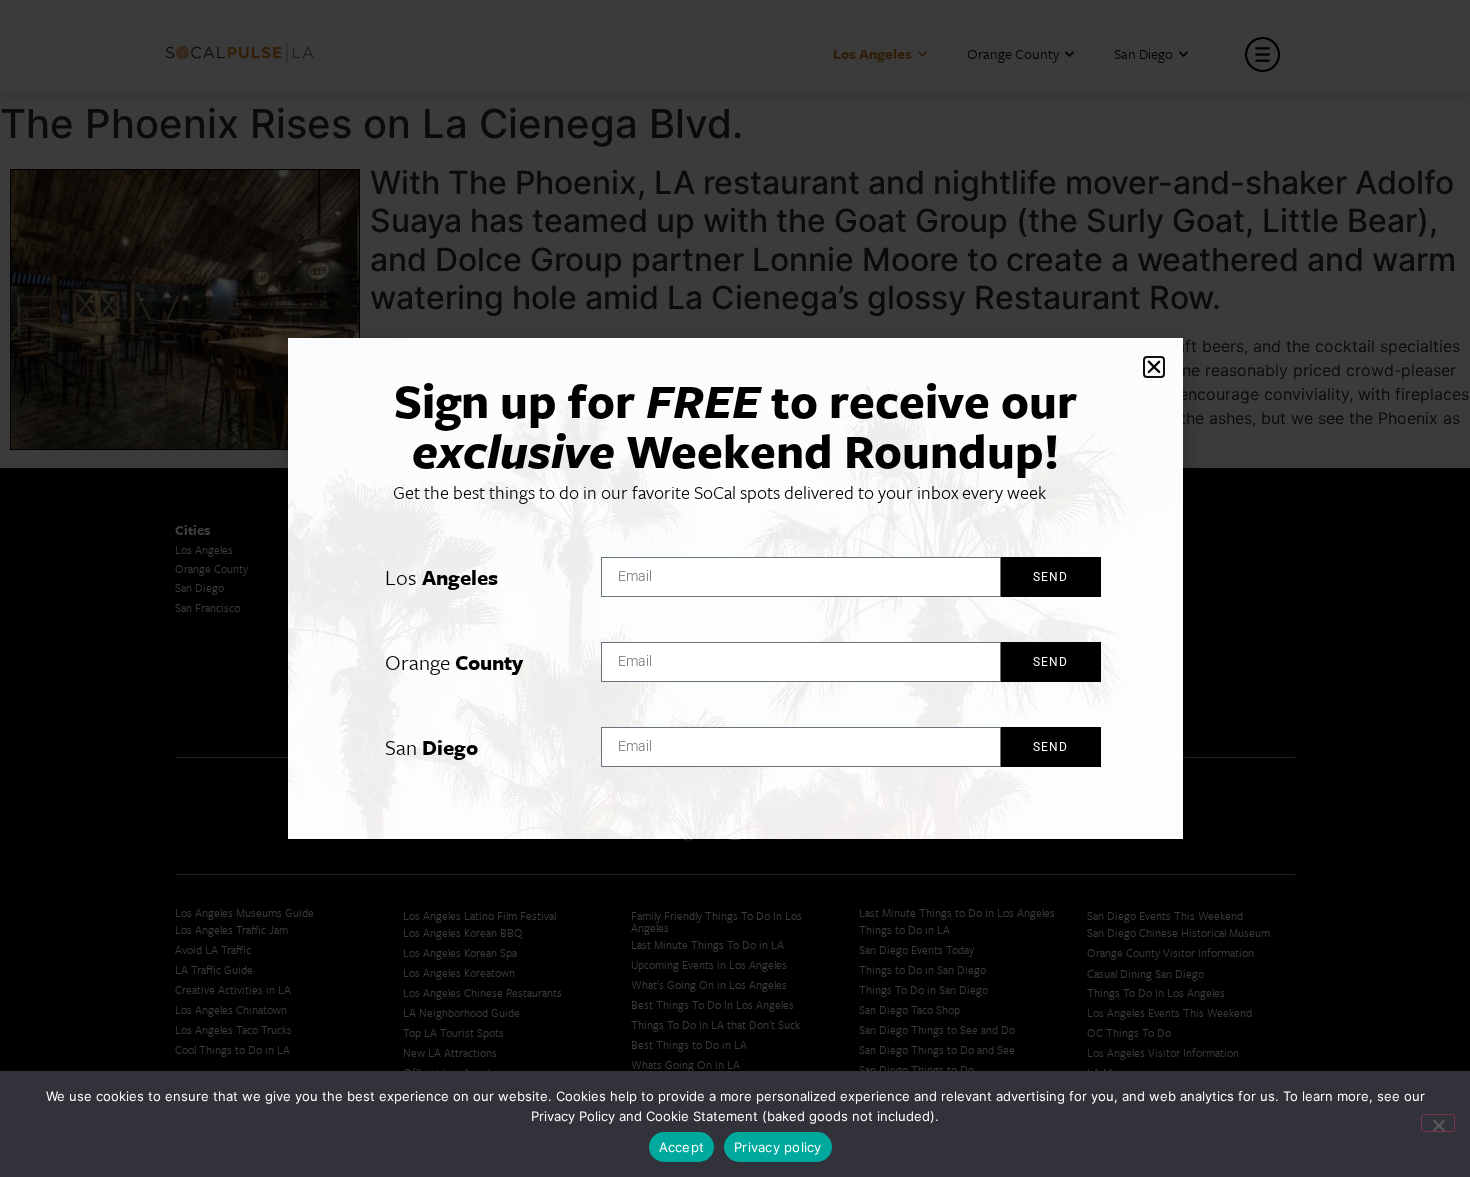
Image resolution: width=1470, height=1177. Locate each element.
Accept (682, 1147)
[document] (735, 588)
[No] (1438, 1123)
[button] (1154, 367)
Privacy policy (778, 1147)
